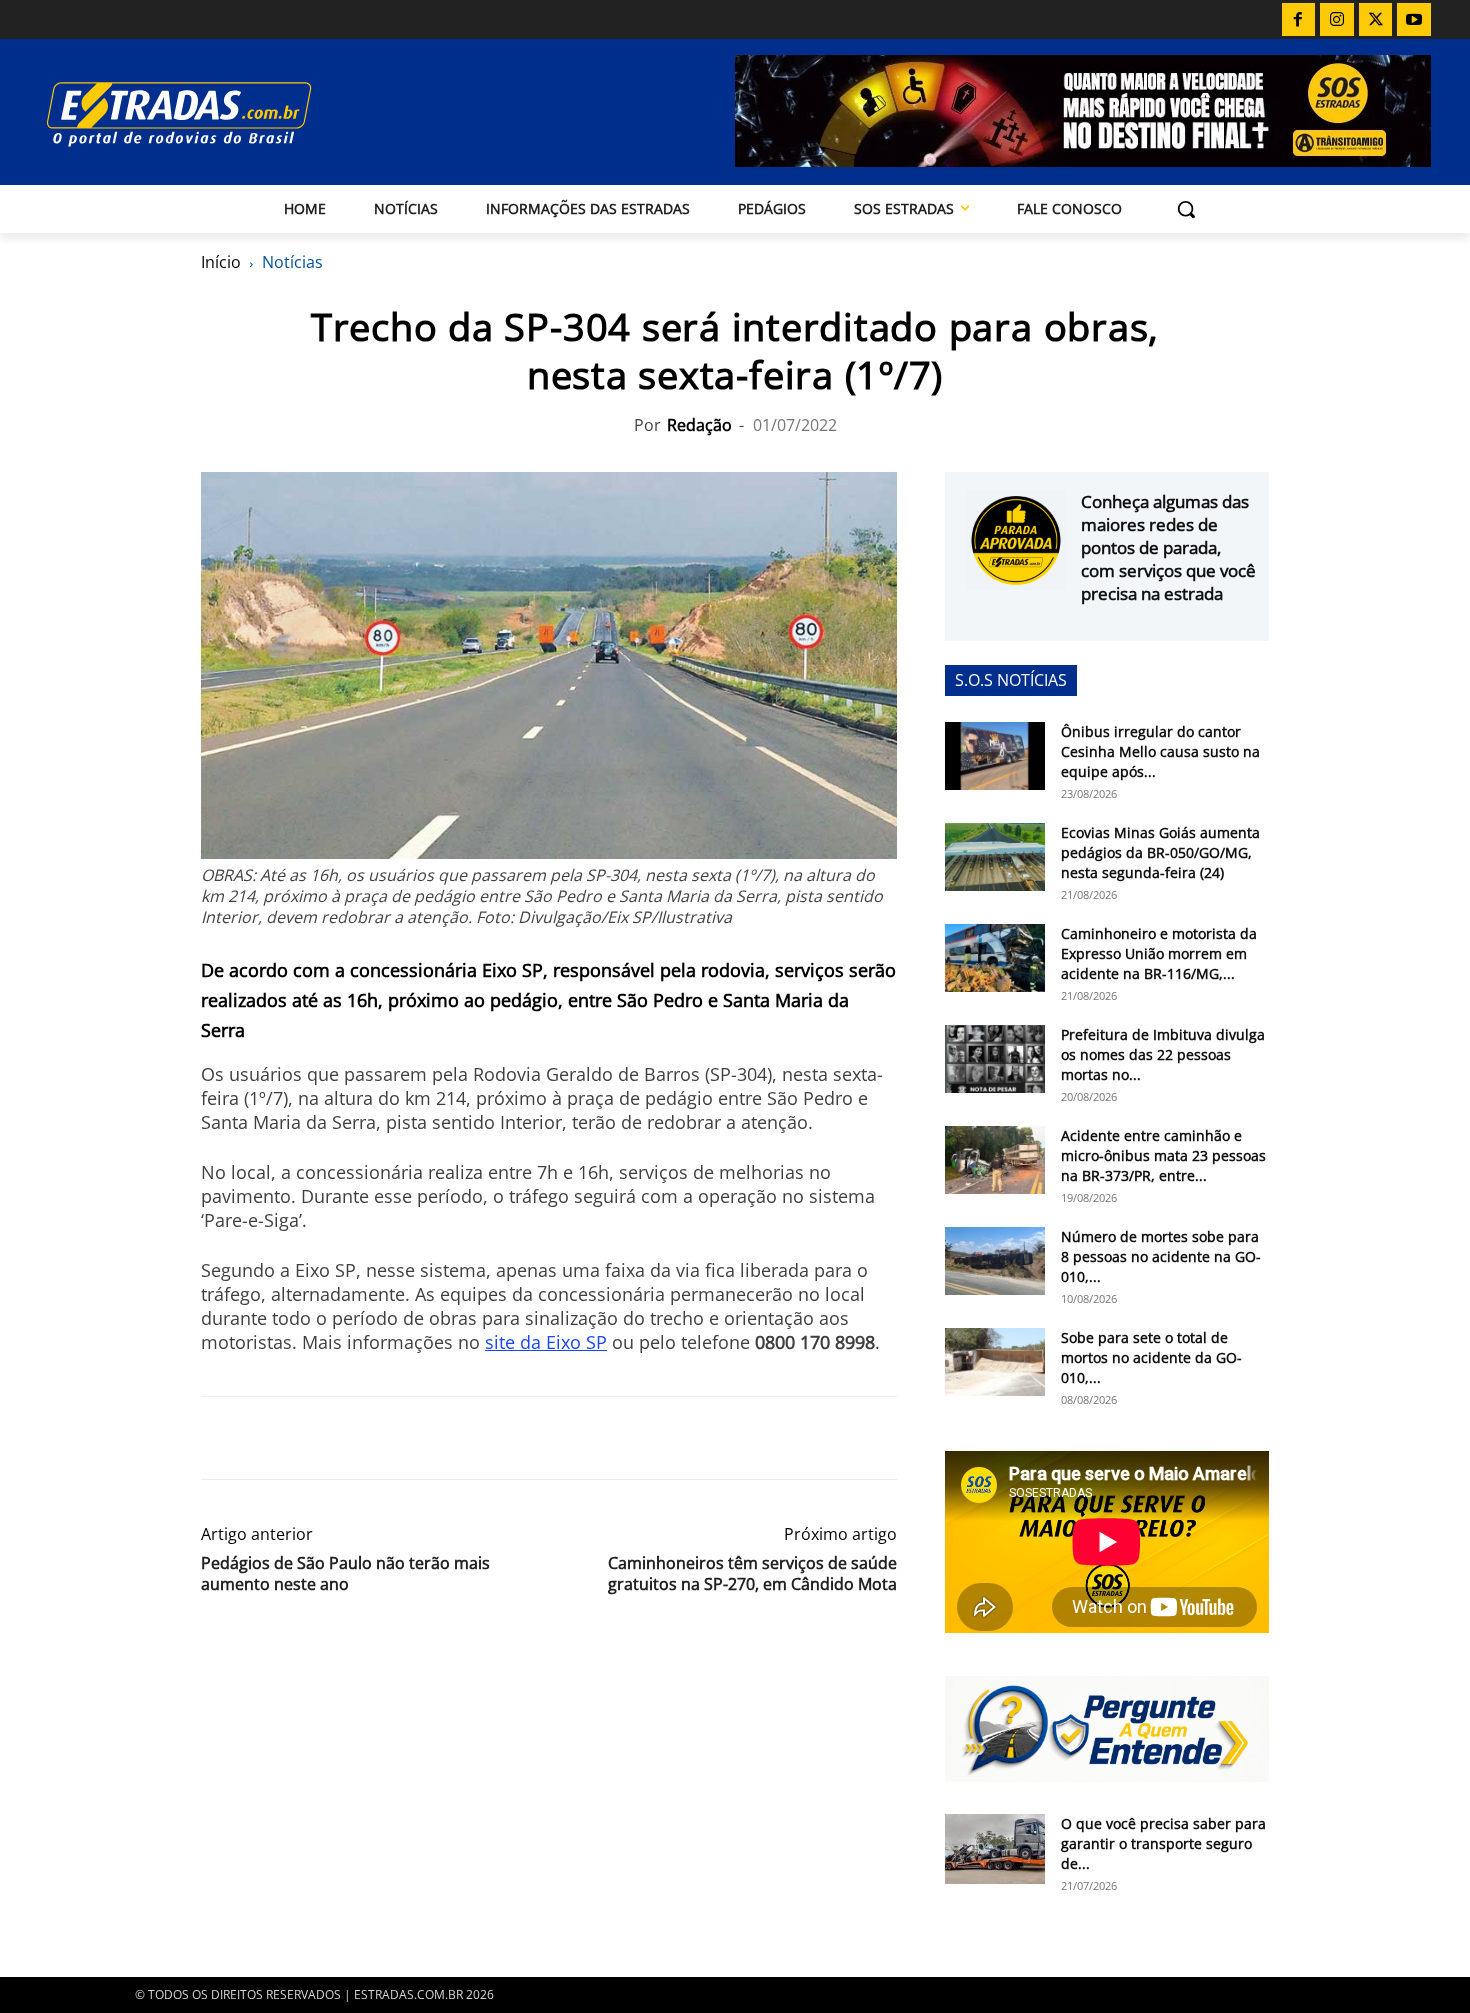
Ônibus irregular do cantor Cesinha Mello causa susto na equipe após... (1160, 751)
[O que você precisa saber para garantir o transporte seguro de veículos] (995, 1849)
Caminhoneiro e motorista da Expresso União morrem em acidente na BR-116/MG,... (1159, 953)
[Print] (405, 1438)
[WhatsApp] (313, 1438)
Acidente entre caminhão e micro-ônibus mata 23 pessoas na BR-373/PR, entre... (1163, 1155)
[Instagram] (1337, 20)
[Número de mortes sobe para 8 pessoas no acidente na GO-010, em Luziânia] (995, 1261)
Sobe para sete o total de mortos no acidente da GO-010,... (1151, 1357)
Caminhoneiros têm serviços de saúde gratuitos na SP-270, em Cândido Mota (752, 1574)
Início (221, 262)
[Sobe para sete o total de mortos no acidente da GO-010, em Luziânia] (995, 1362)
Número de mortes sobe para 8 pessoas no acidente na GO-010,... (1161, 1256)
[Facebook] (1299, 20)
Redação (699, 425)
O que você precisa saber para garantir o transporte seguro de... (1163, 1843)
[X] (1376, 20)
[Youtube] (1414, 20)
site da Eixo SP (546, 1342)
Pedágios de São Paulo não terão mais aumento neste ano (345, 1574)
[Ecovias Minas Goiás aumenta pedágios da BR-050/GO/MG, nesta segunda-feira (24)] (995, 857)
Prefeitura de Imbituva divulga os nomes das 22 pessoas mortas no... (1163, 1054)
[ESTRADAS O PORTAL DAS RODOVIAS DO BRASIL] (248, 113)
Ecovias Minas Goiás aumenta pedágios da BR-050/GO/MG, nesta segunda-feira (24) (1160, 852)
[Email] (359, 1438)
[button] (1186, 209)
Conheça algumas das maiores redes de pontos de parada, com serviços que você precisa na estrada (1168, 547)
